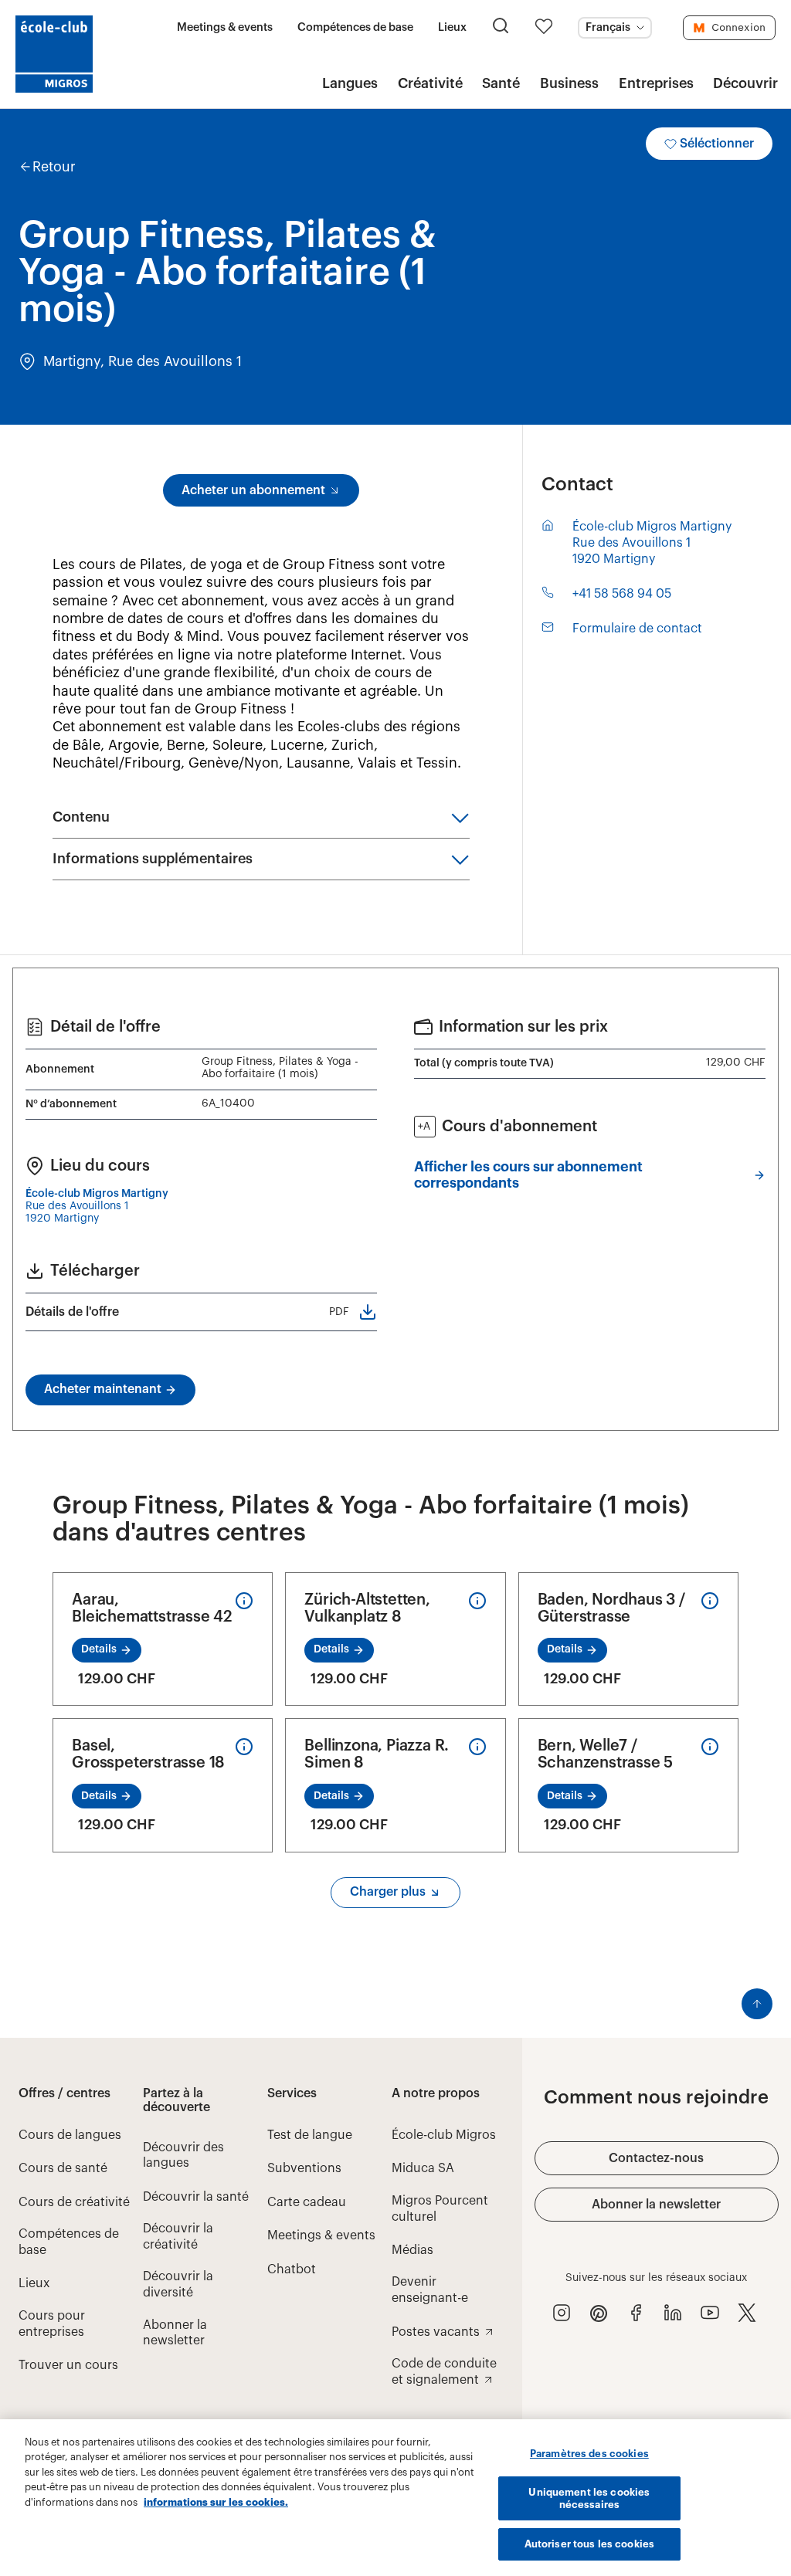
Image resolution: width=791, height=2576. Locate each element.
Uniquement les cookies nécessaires (589, 2498)
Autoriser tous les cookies (589, 2544)
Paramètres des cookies (589, 2454)
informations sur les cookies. (216, 2502)
